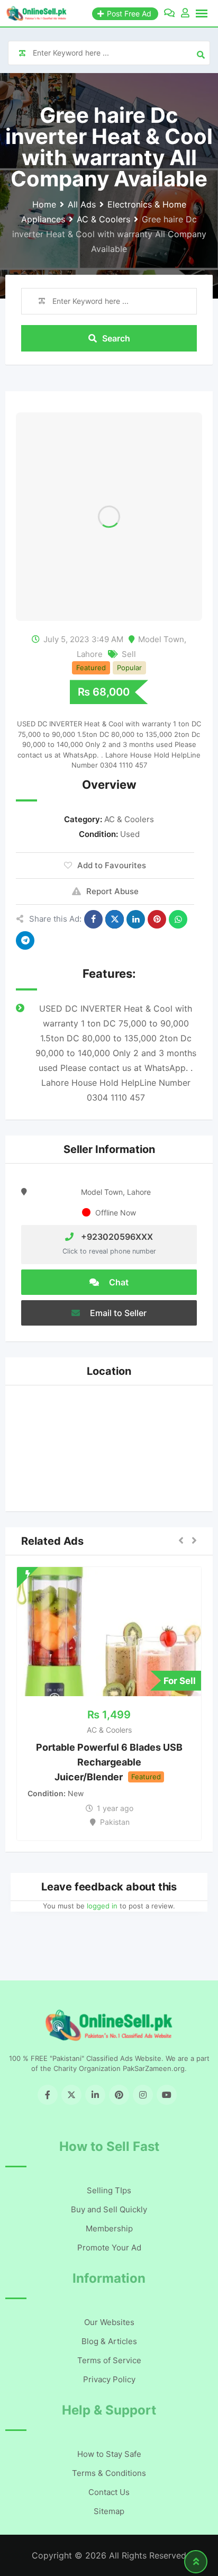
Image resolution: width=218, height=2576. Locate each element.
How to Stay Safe (109, 2454)
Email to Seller (117, 1313)
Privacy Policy (109, 2379)
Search (116, 338)
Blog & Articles (109, 2341)
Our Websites (109, 2322)
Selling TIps (109, 2190)
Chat (118, 1282)
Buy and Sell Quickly (109, 2209)
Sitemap (109, 2511)
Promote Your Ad (109, 2248)
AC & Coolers (129, 819)
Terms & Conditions (109, 2473)
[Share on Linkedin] (136, 919)
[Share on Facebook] (93, 919)
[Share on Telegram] (25, 940)
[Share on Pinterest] (157, 919)
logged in (102, 1906)
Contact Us (109, 2492)
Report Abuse (112, 891)
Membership (109, 2228)
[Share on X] (115, 919)
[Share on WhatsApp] (178, 919)
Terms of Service (109, 2360)
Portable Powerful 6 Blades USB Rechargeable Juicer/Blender (109, 1762)
